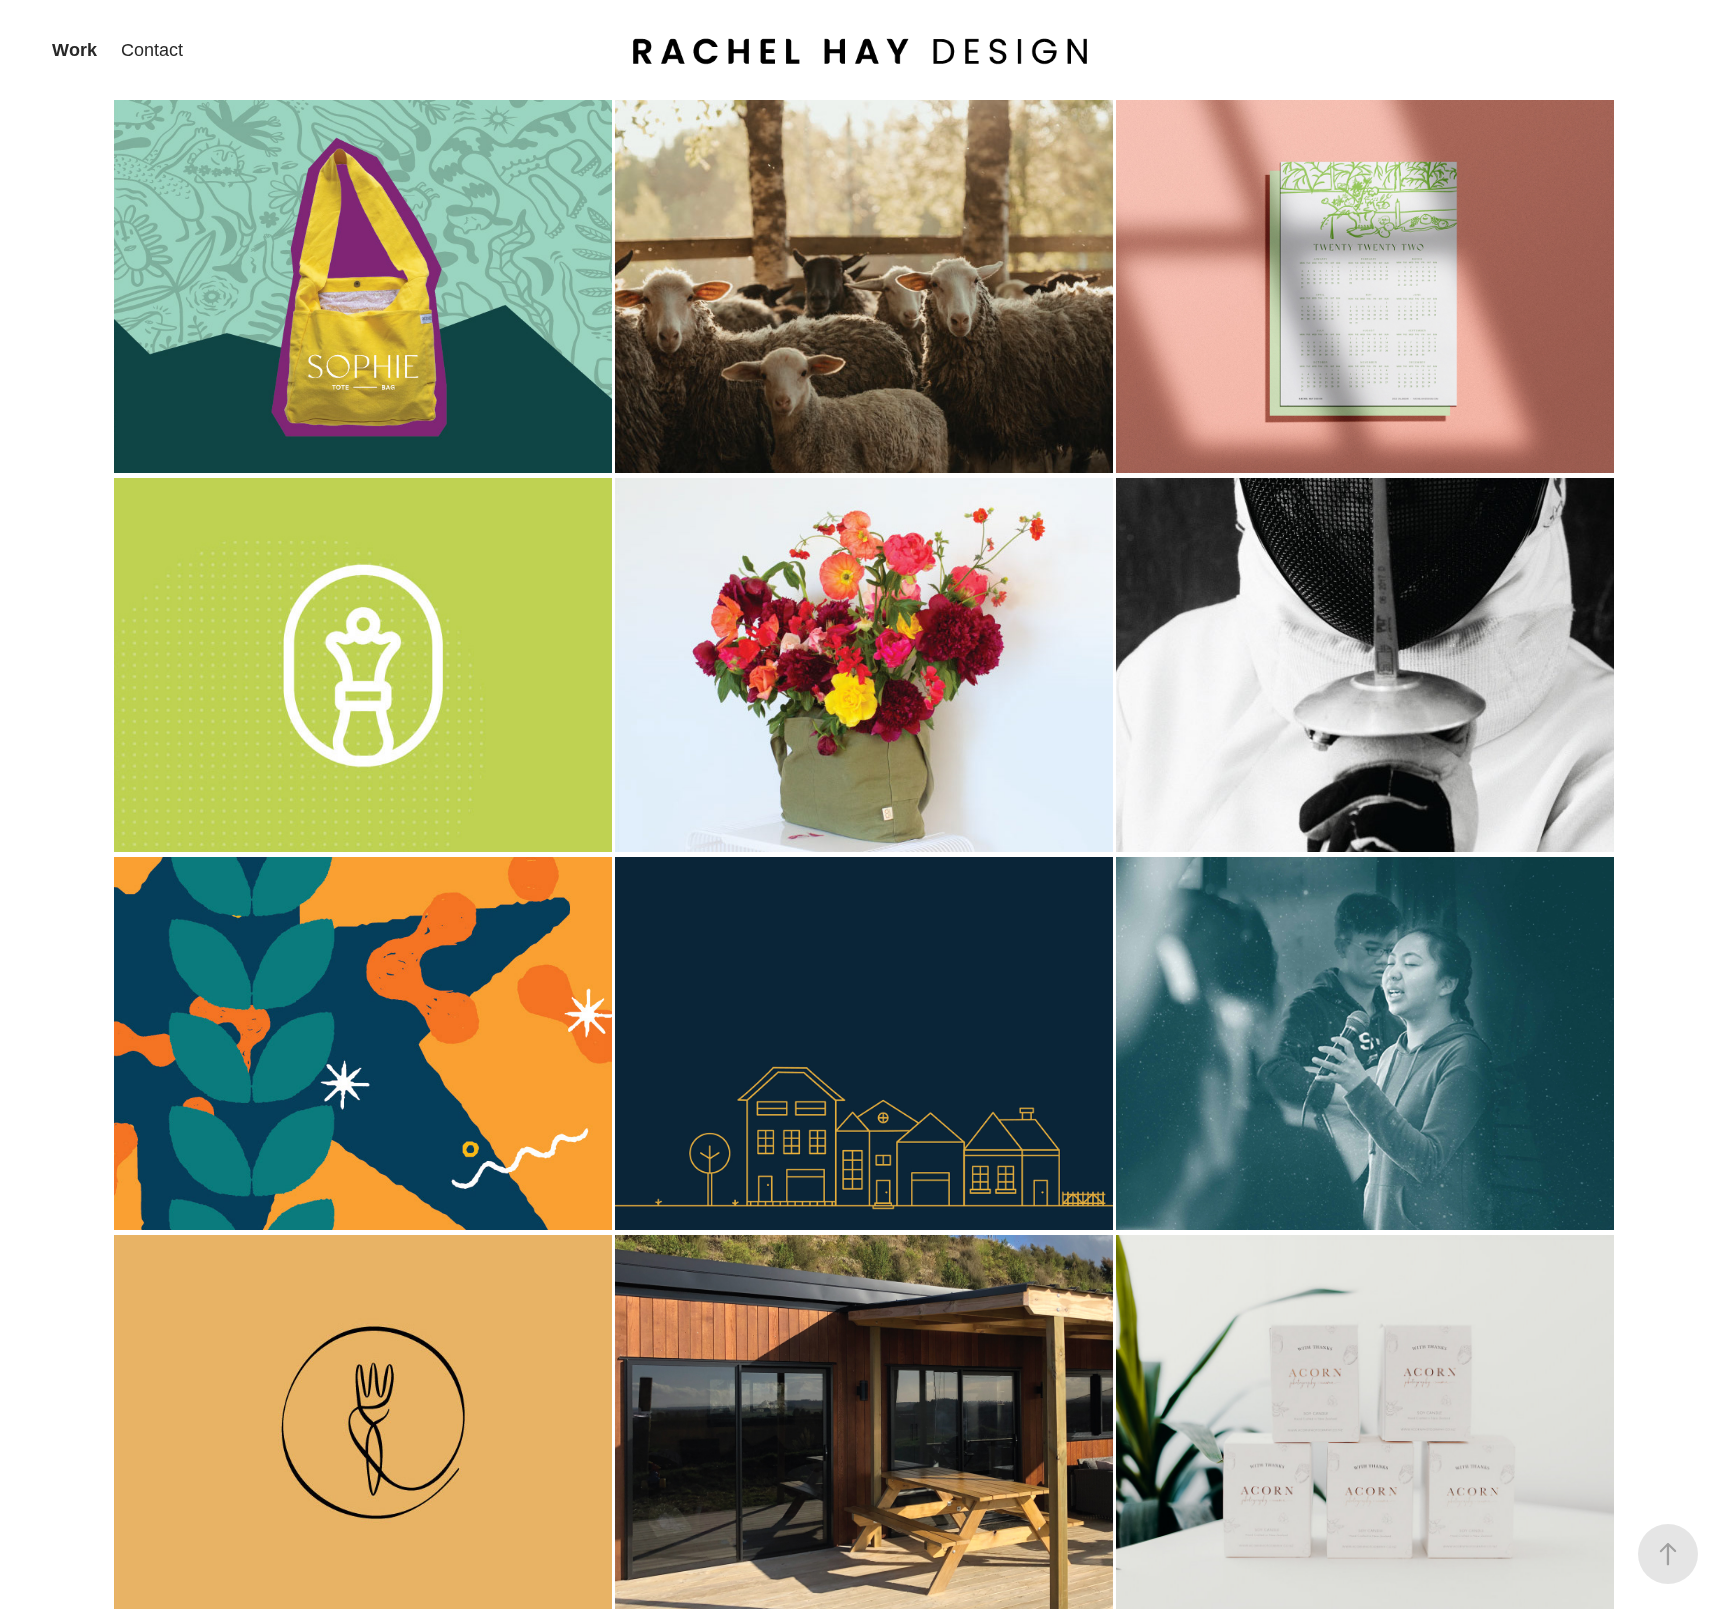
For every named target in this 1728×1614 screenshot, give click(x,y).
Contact (152, 50)
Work (74, 50)
